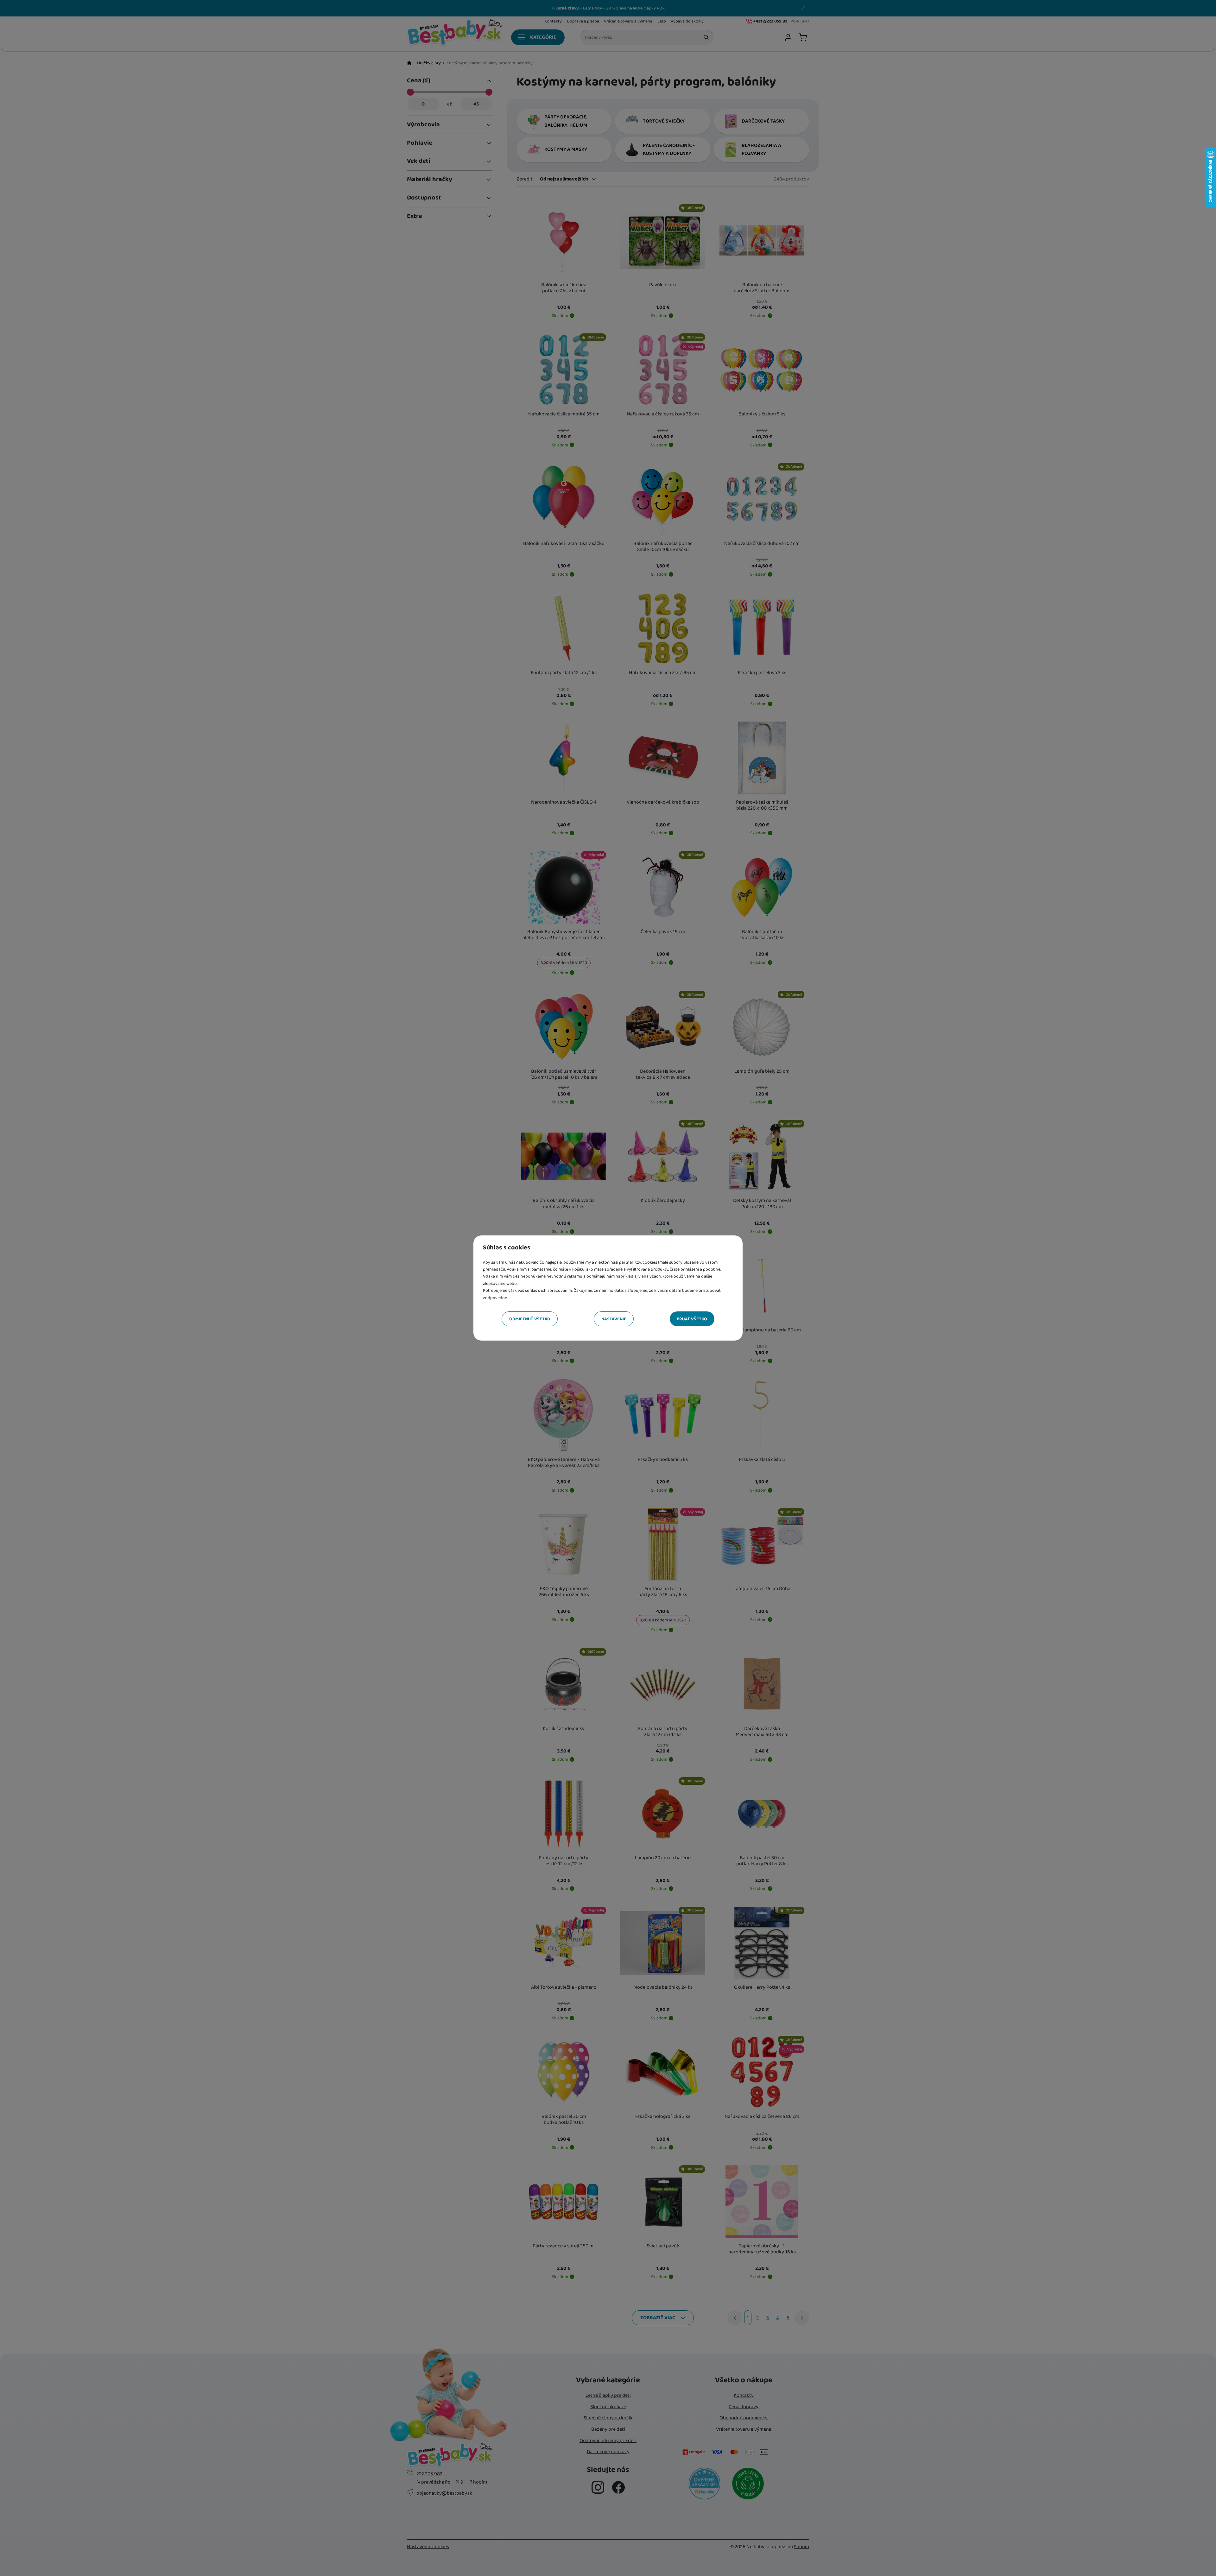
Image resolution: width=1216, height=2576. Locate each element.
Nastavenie (614, 1319)
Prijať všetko (692, 1319)
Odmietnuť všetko (530, 1319)
